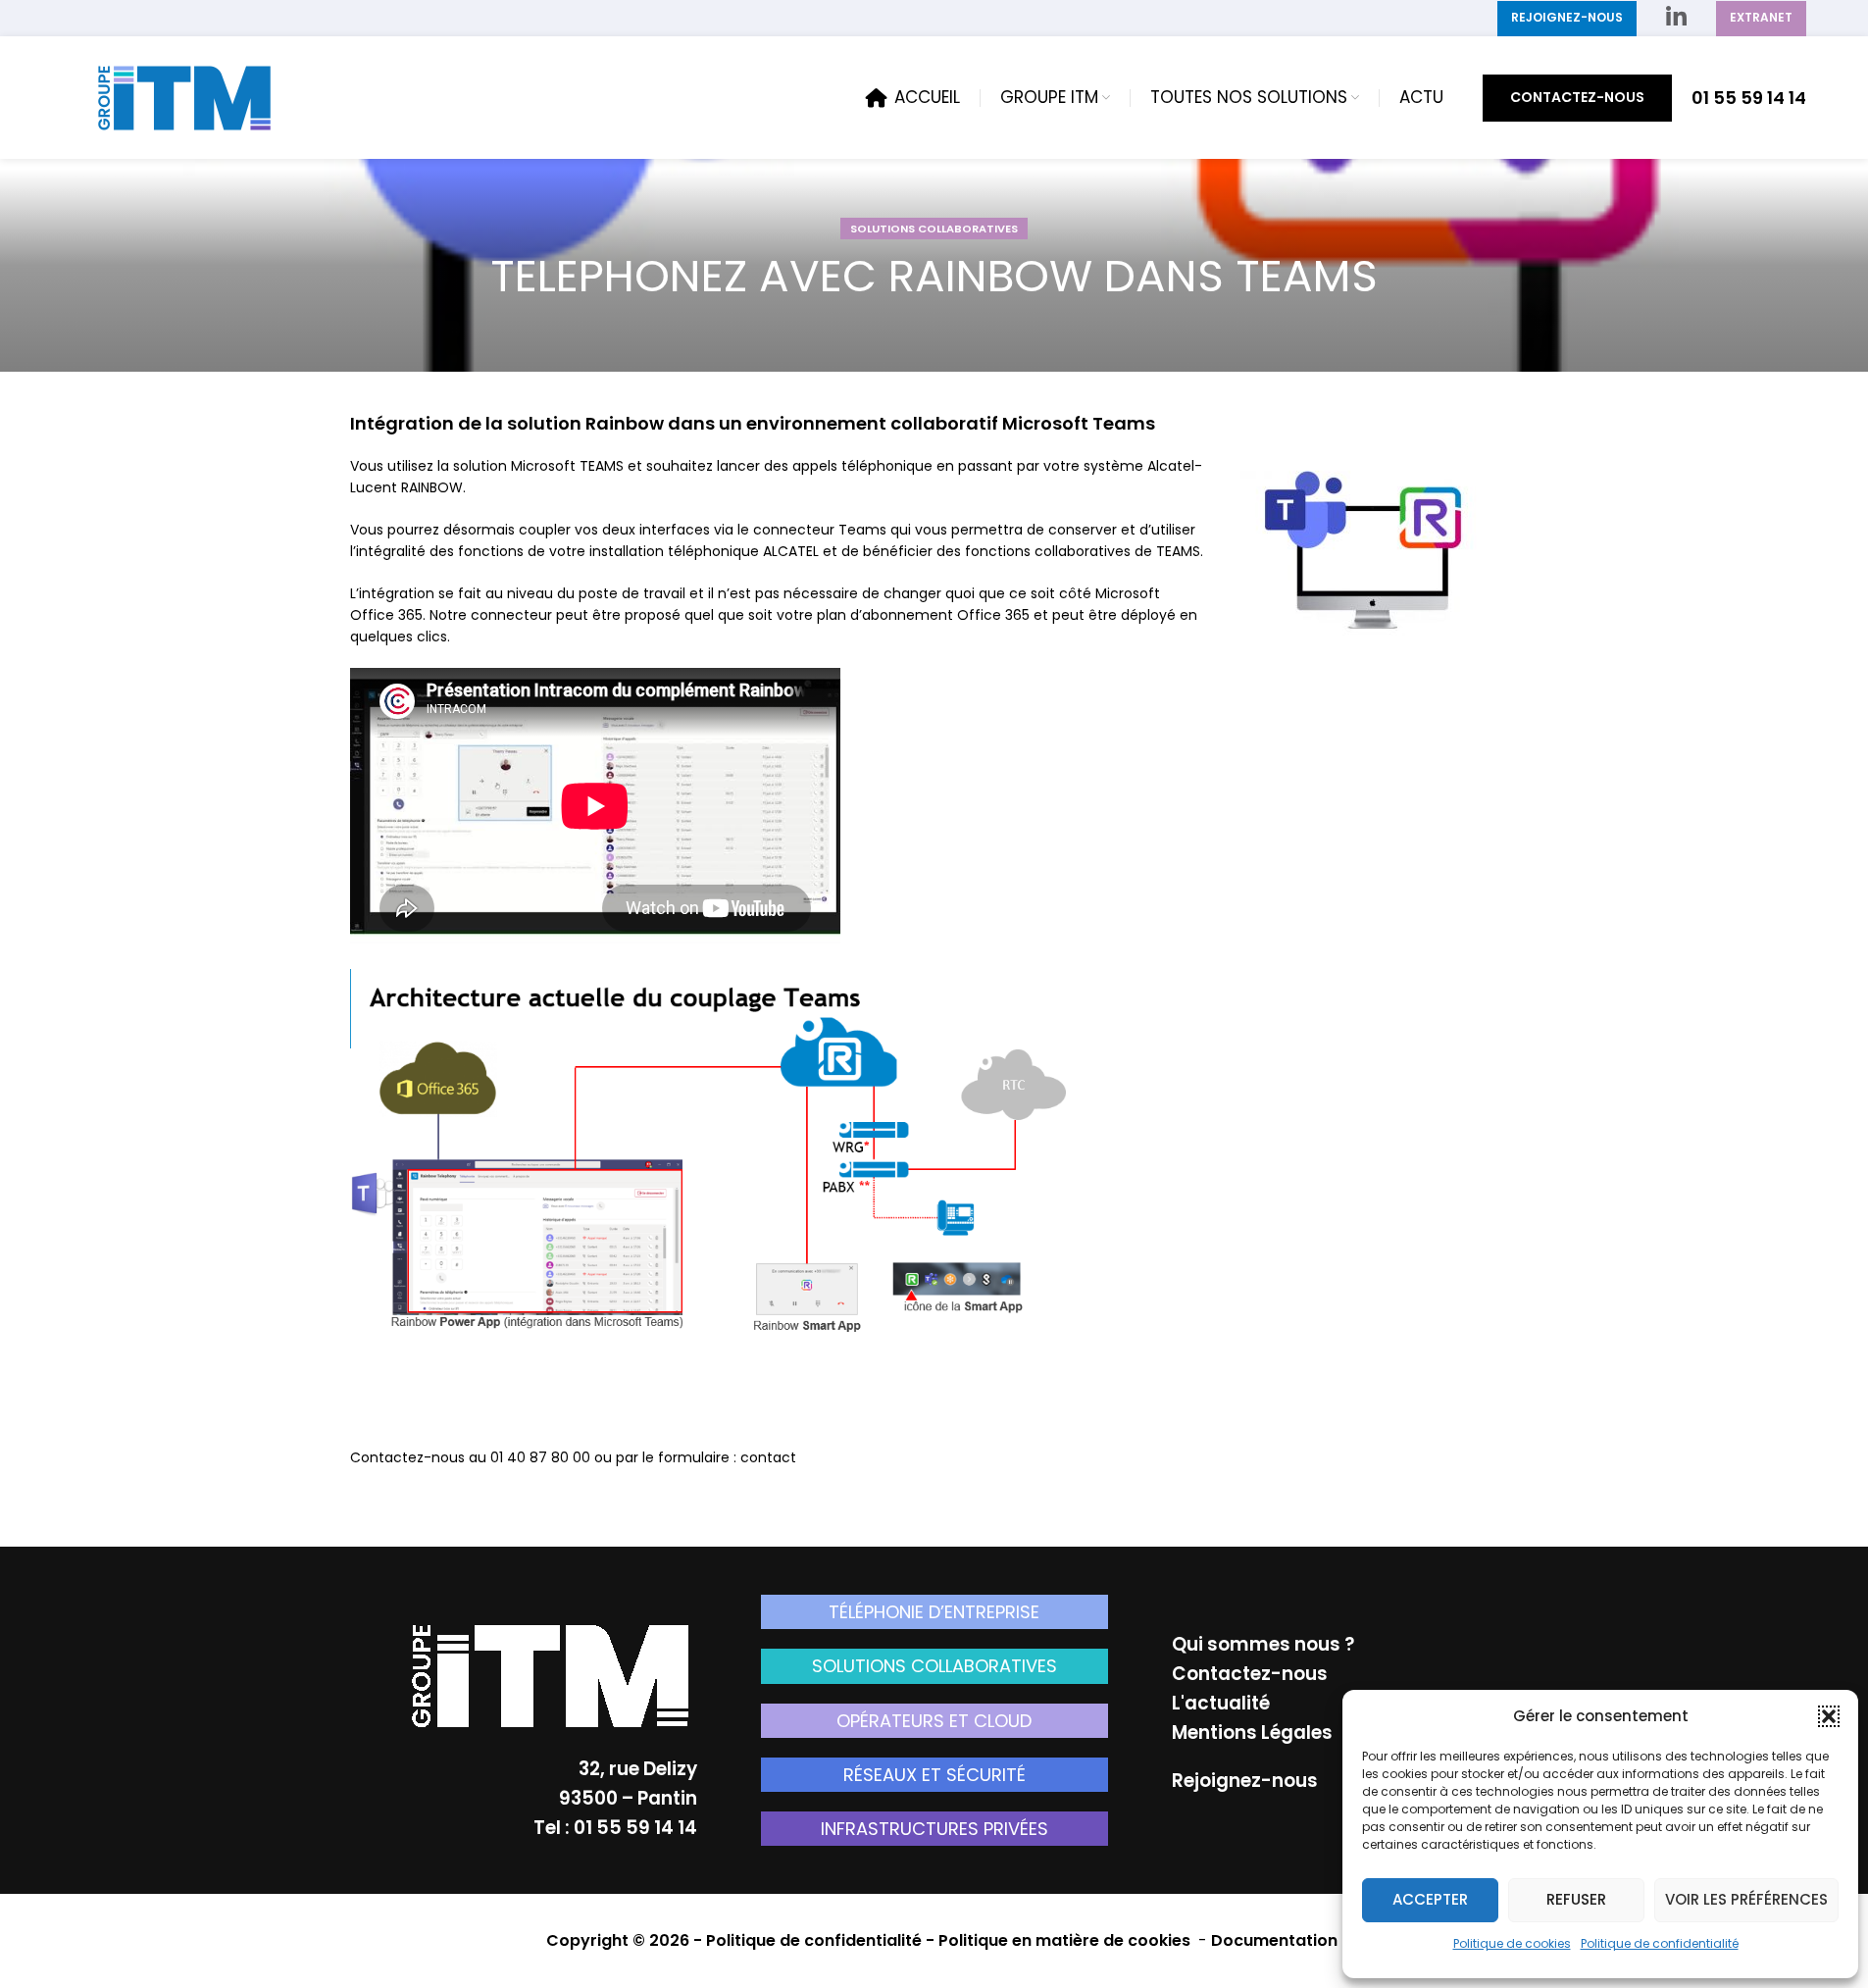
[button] (1829, 1716)
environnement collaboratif (872, 423)
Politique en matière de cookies (1066, 1940)
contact (768, 1457)
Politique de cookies (1512, 1943)
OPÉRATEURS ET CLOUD (934, 1721)
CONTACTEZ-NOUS (1577, 97)
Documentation (1274, 1940)
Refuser (1576, 1899)
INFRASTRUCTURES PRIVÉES (934, 1829)
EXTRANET (1761, 17)
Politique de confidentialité (1660, 1943)
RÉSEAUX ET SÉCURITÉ (934, 1775)
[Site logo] (184, 96)
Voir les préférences (1746, 1899)
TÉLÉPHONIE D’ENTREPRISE (934, 1612)
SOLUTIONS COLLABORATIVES (934, 229)
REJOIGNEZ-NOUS (1567, 17)
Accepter (1430, 1899)
